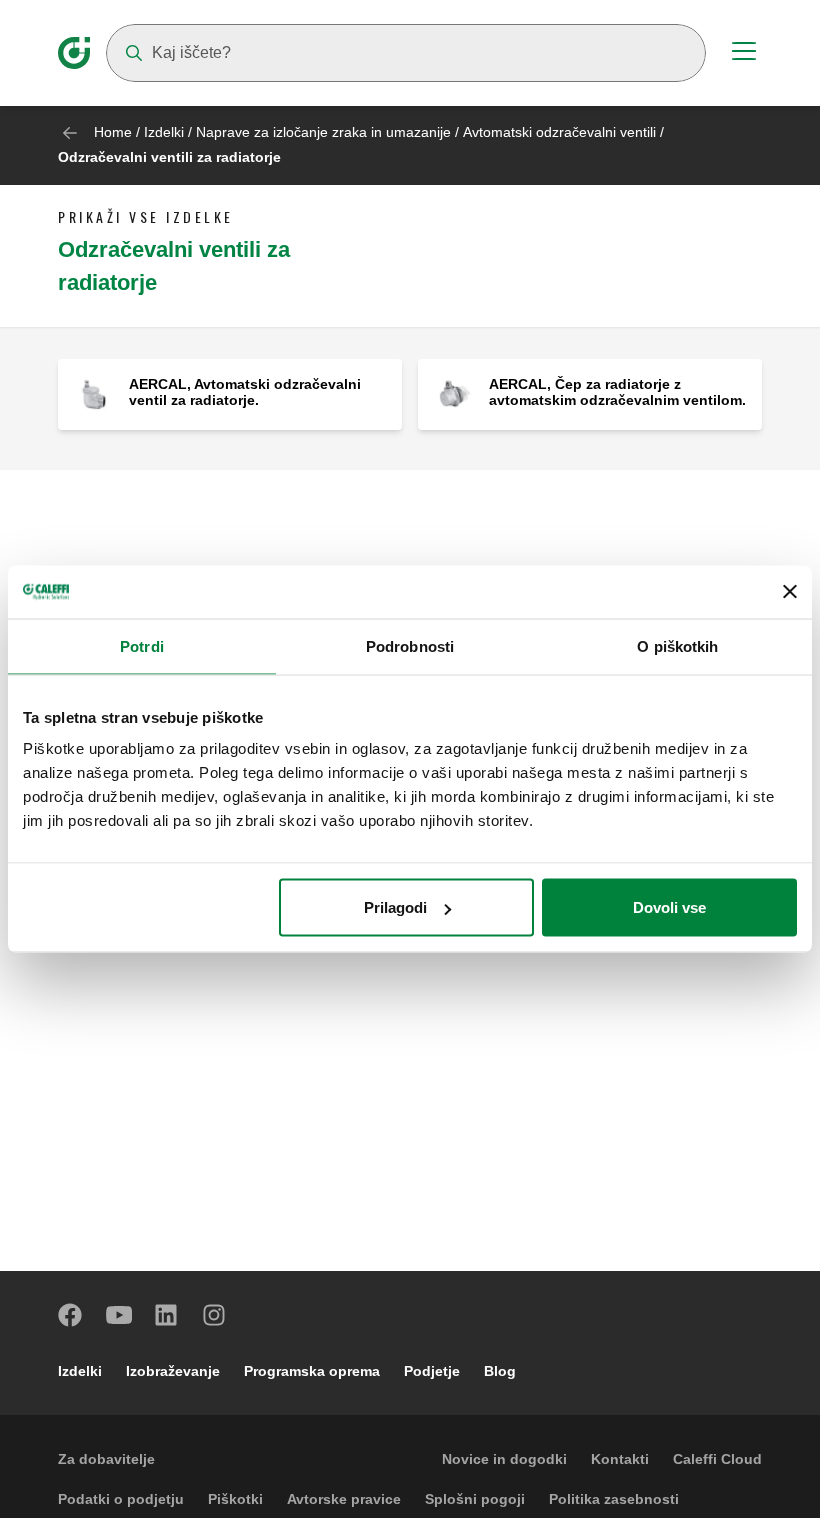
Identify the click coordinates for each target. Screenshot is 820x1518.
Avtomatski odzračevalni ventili (561, 132)
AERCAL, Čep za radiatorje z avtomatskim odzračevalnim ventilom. (617, 392)
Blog (500, 1371)
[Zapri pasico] (790, 592)
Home (113, 132)
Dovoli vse (669, 907)
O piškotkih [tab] (677, 645)
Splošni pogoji (475, 1499)
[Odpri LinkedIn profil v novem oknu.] (167, 1315)
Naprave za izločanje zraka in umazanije (323, 132)
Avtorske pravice (344, 1499)
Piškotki (235, 1499)
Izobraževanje (173, 1371)
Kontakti (620, 1459)
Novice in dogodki (504, 1459)
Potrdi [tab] (142, 645)
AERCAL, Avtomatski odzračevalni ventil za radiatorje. (245, 392)
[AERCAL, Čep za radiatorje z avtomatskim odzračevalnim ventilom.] (453, 393)
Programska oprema (312, 1371)
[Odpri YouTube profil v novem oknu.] (119, 1315)
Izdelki (164, 132)
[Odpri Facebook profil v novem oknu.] (71, 1315)
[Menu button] (744, 54)
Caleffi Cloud (717, 1459)
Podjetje (432, 1371)
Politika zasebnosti (614, 1499)
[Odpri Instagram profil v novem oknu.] (215, 1315)
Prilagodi (395, 907)
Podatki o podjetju (121, 1499)
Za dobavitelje (106, 1459)
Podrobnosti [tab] (410, 645)
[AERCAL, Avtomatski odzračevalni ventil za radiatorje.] (93, 393)
